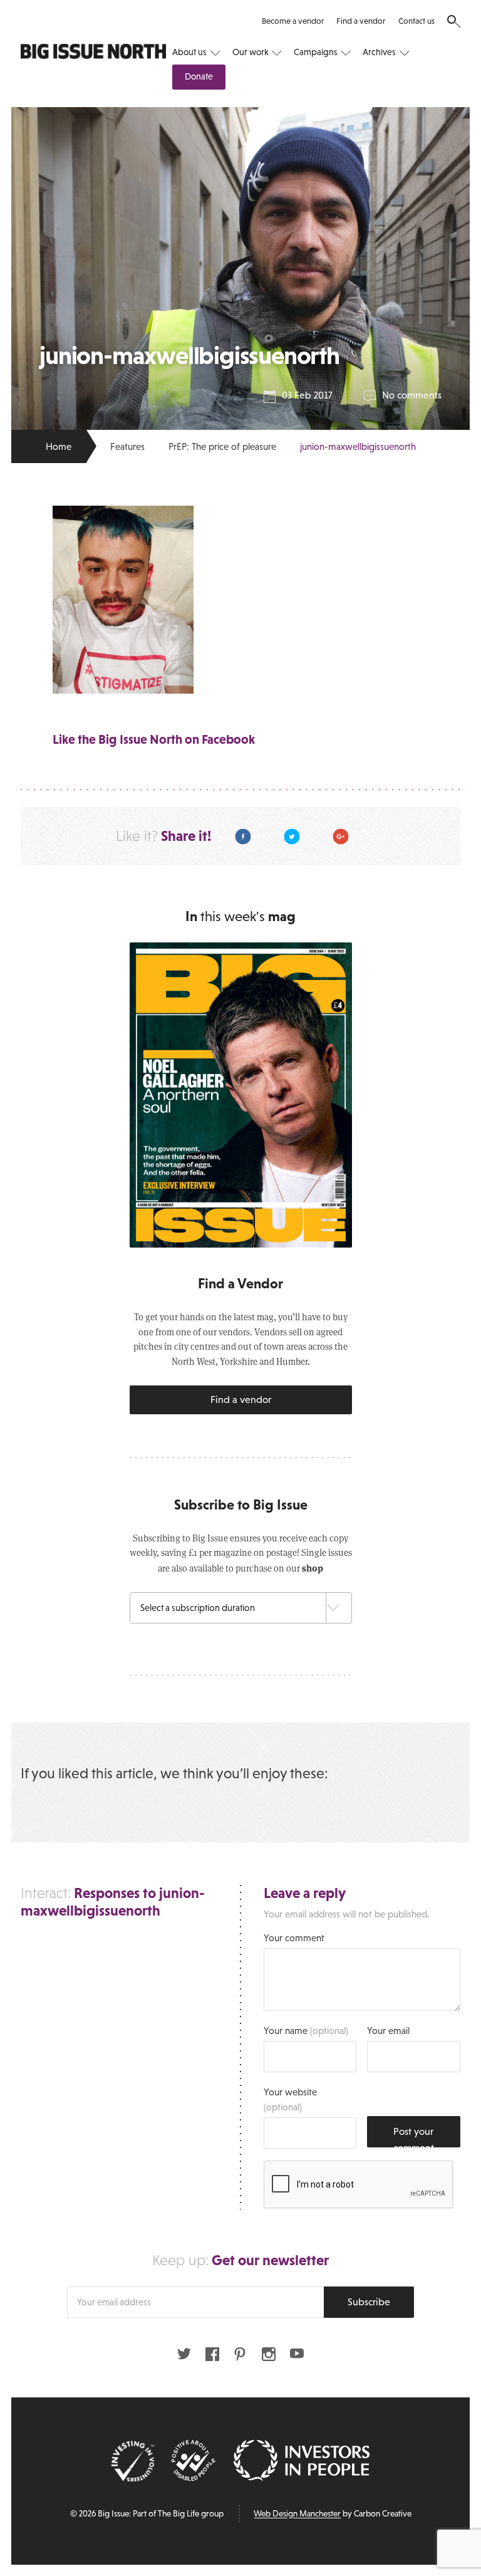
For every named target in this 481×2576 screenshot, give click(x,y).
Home (59, 446)
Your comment (294, 1938)
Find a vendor (361, 21)
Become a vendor (293, 21)
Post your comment (414, 2136)
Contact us (416, 21)
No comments (412, 395)
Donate (199, 76)
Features (127, 446)
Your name (306, 2031)
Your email (388, 2031)
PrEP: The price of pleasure (222, 446)
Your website (290, 2099)
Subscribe (369, 2302)
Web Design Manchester (297, 2514)
